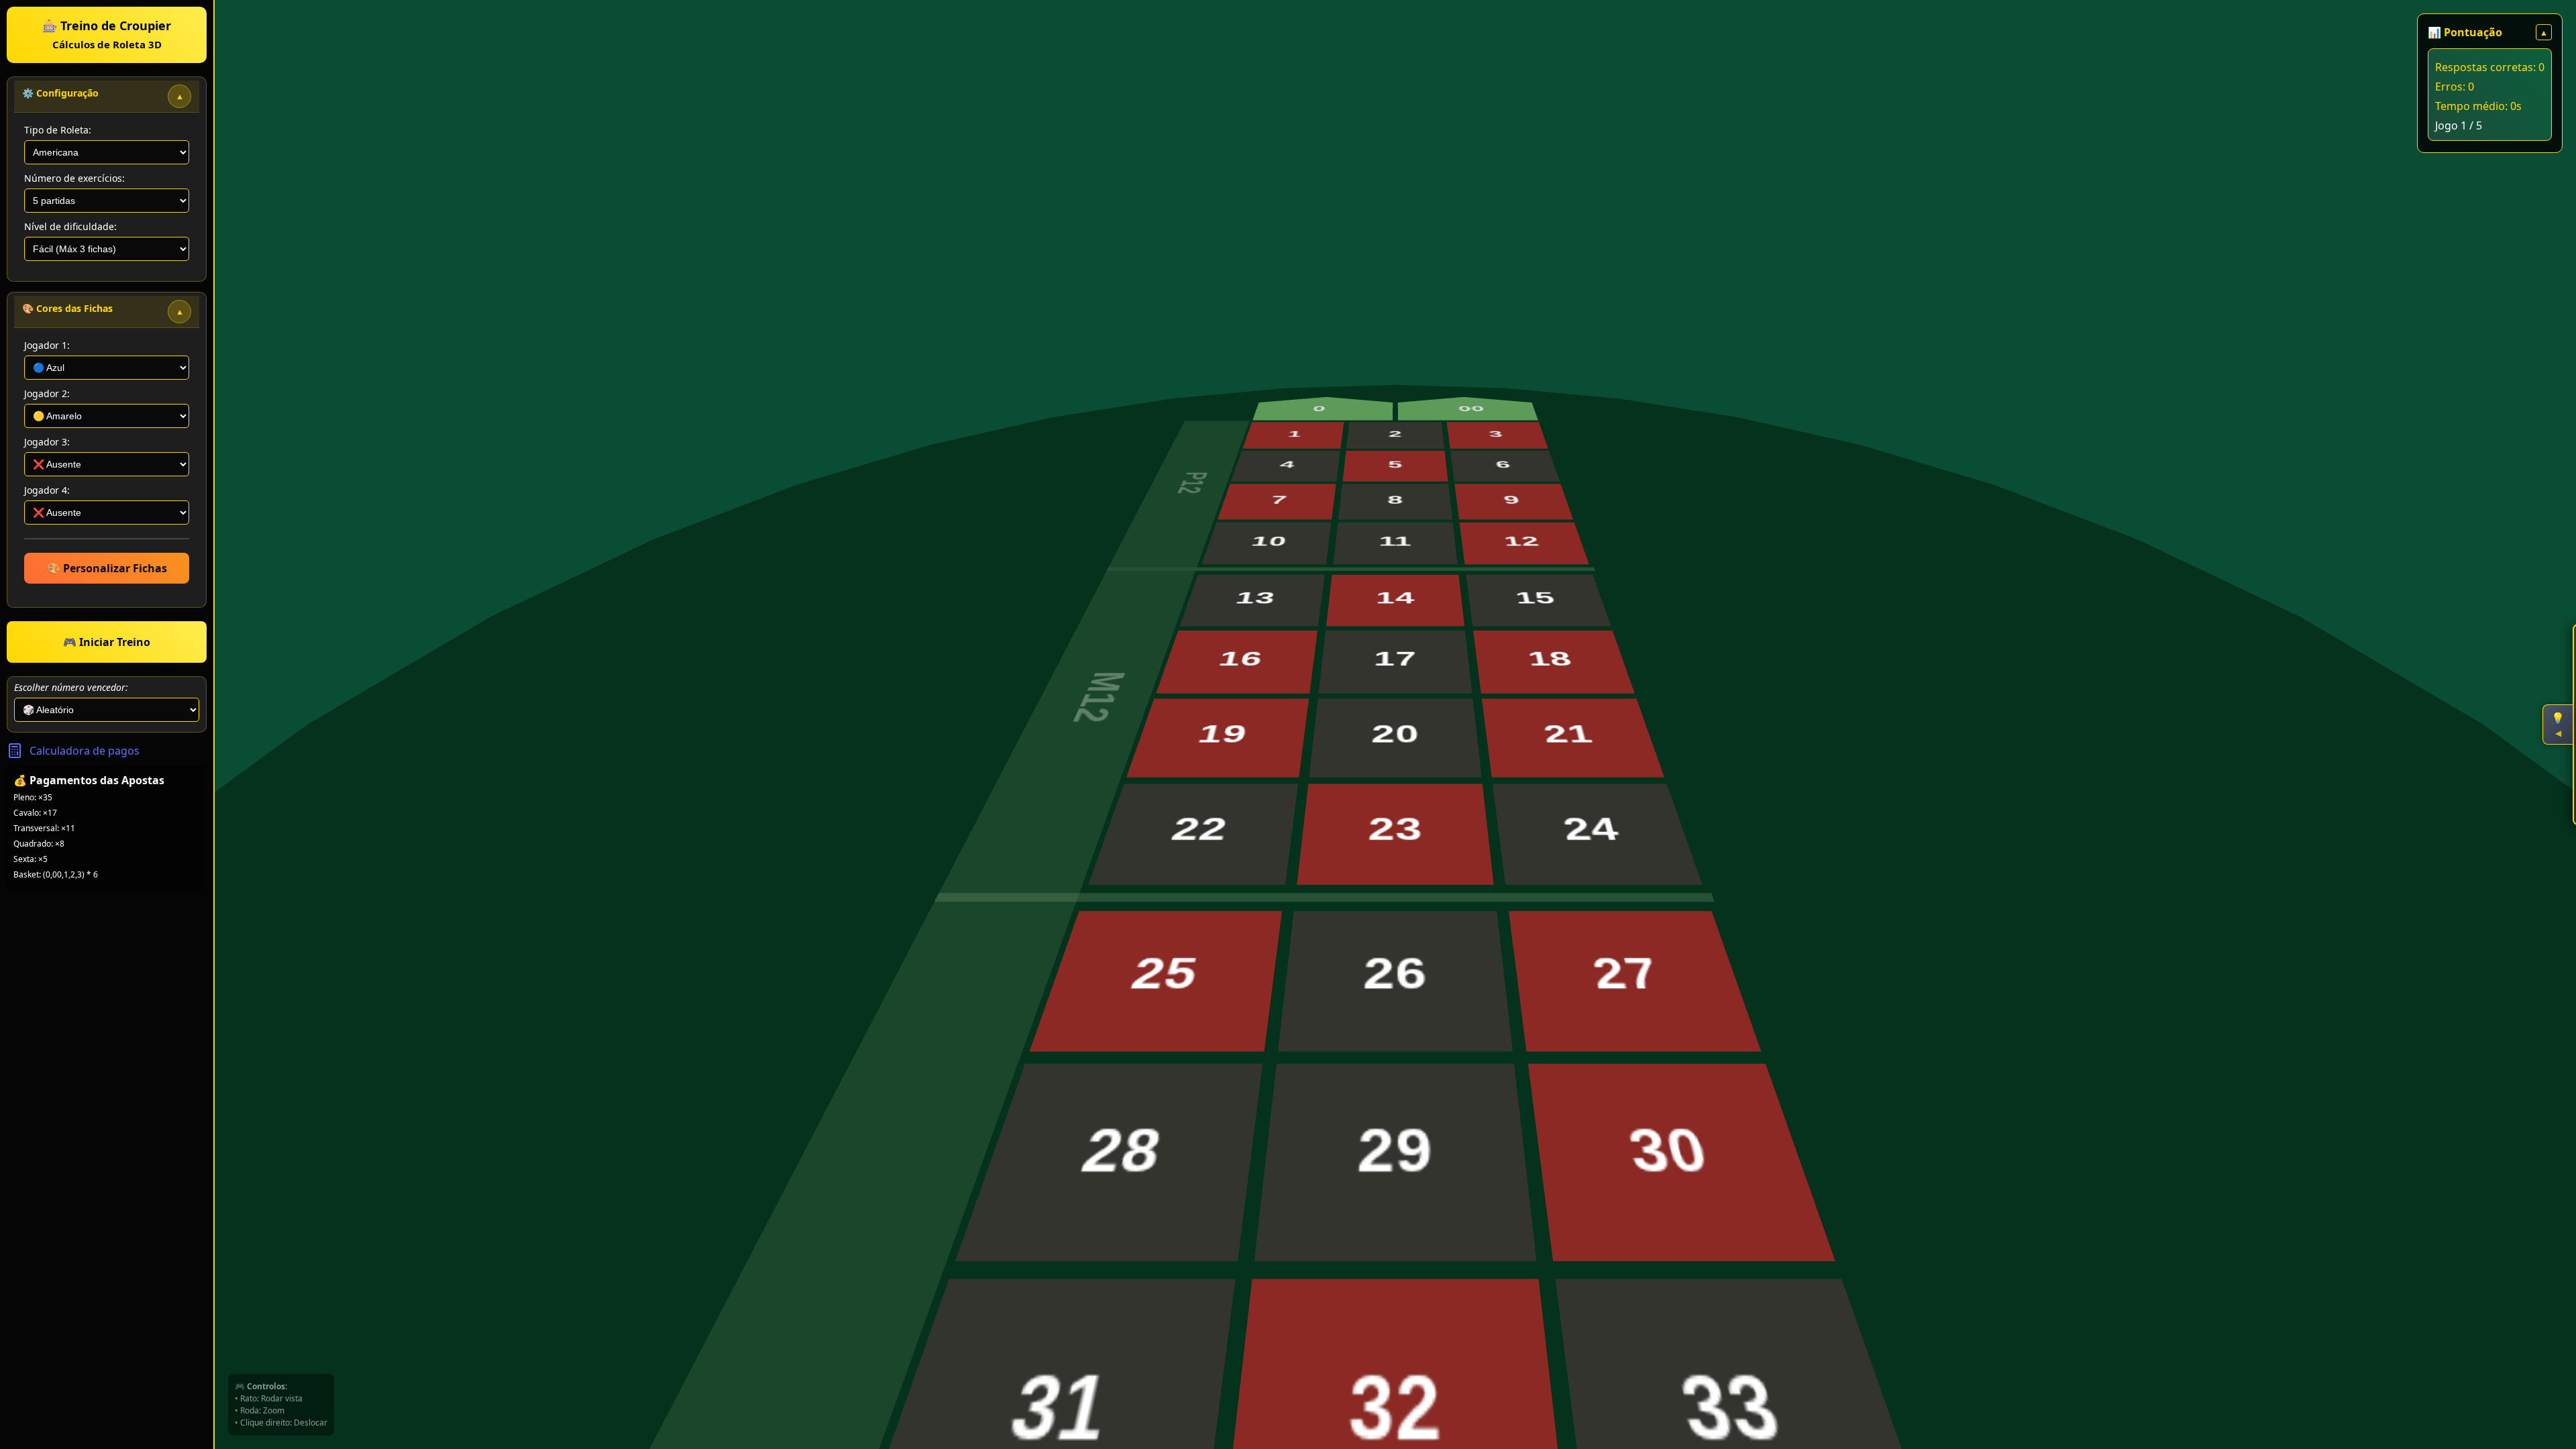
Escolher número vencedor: (71, 687)
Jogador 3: (47, 442)
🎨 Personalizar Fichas (107, 568)
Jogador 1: (47, 345)
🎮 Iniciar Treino (107, 642)
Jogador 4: (47, 490)
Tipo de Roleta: (58, 130)
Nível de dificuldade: (70, 226)
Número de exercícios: (74, 178)
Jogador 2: (47, 393)
